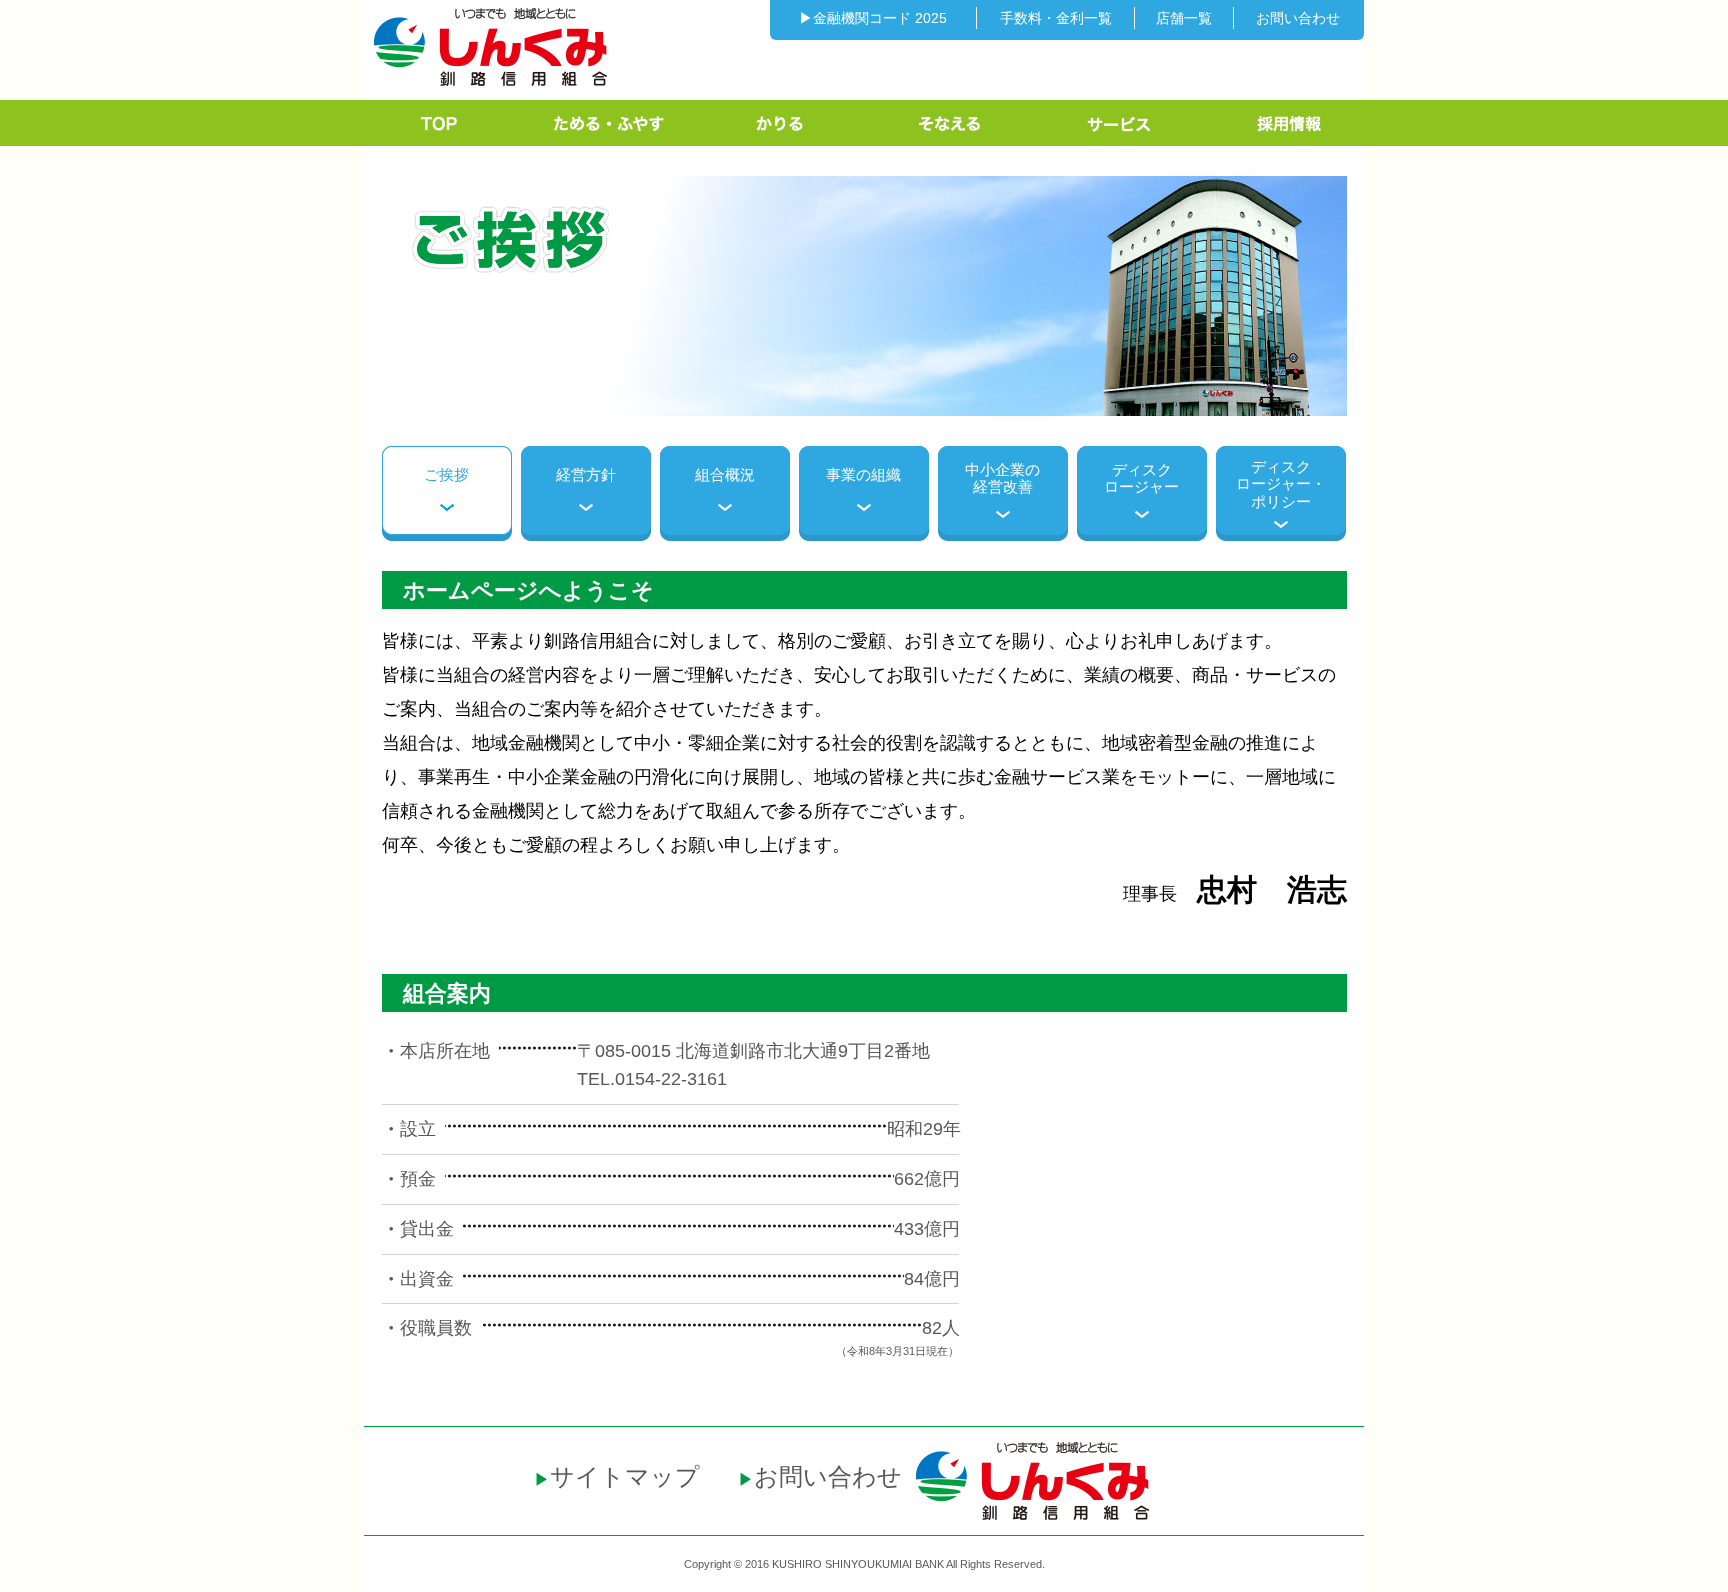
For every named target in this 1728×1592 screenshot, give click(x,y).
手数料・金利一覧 (1056, 18)
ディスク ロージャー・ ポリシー (1281, 484)
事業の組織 (863, 474)
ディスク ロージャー (1141, 478)
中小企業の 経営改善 (1002, 478)
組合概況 (725, 474)
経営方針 (586, 474)
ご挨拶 (446, 474)
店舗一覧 (1184, 18)
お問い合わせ (1298, 18)
